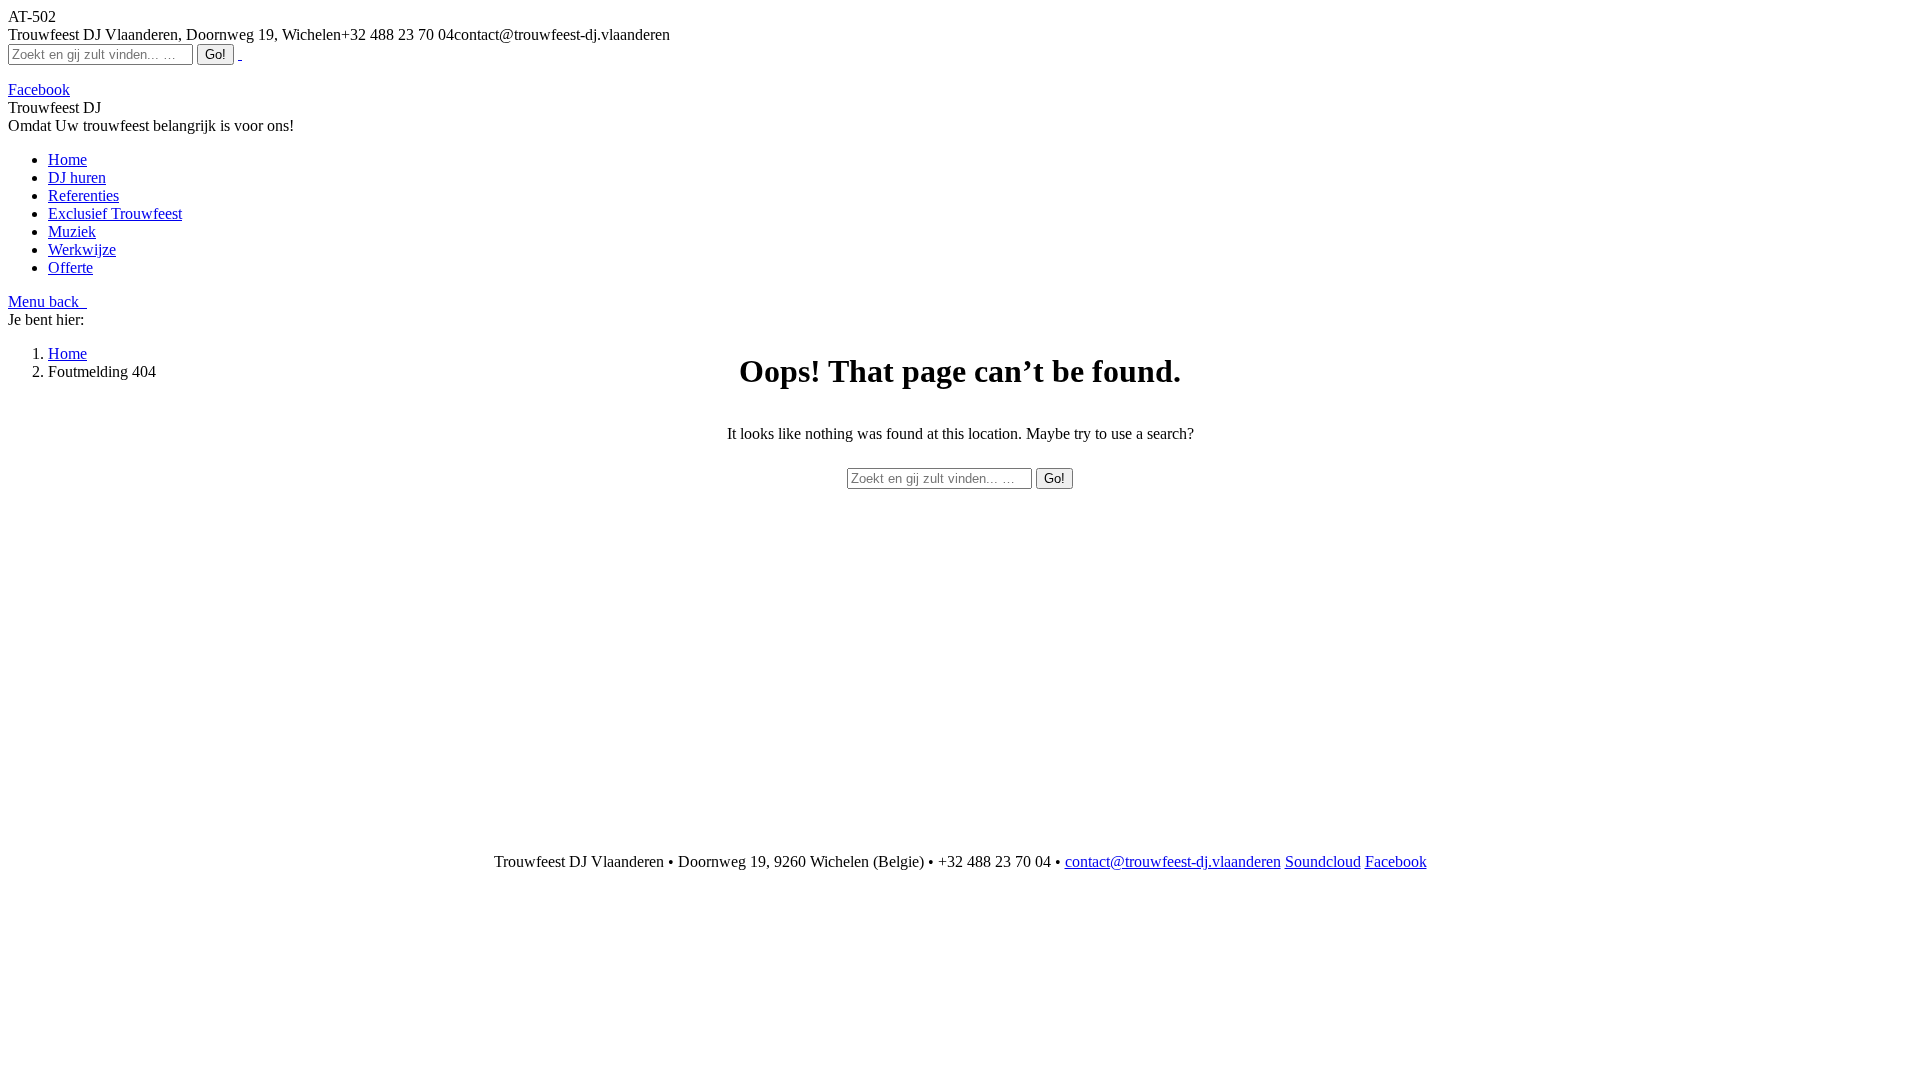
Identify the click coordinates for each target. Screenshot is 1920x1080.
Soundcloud (1323, 861)
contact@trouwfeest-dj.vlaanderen (1173, 861)
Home (67, 353)
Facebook (1396, 861)
